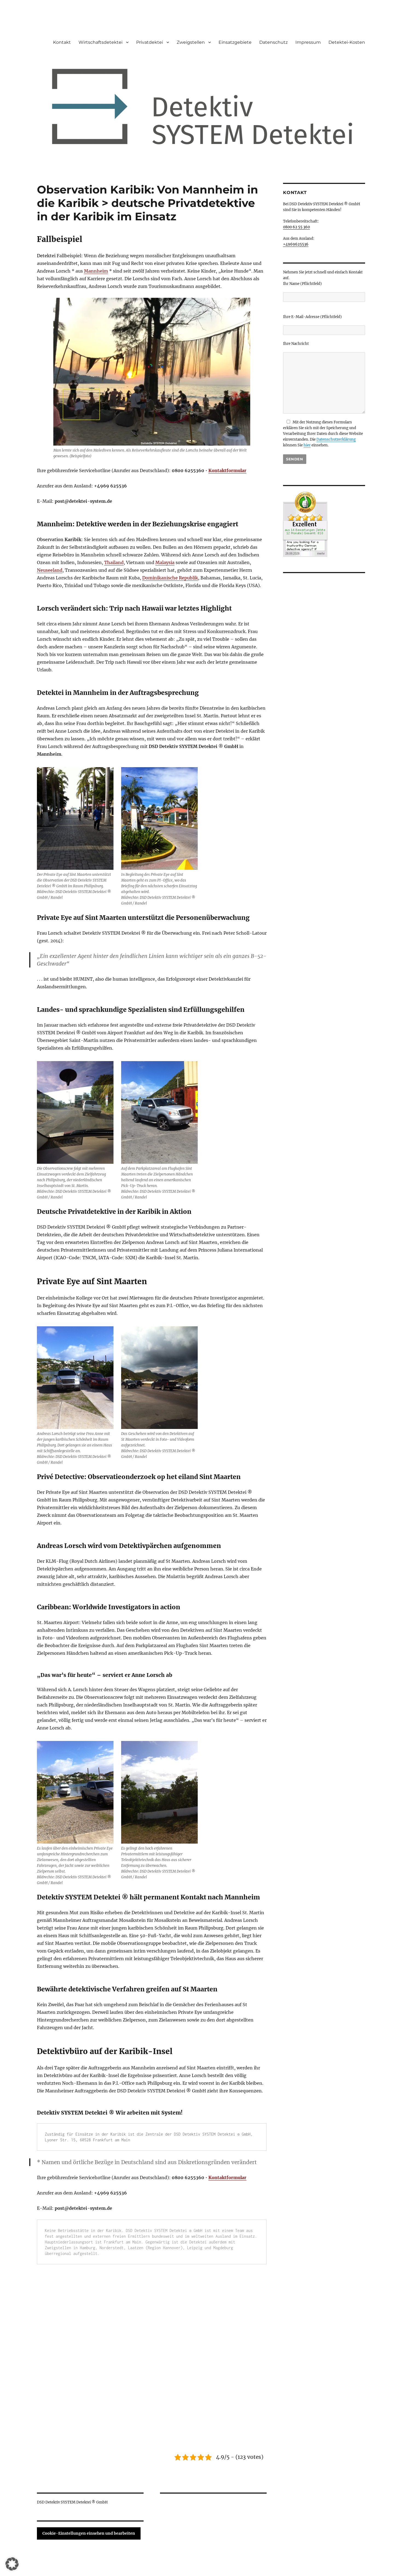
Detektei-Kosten (347, 42)
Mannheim (96, 271)
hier (307, 445)
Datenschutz (273, 42)
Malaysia (165, 562)
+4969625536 (296, 244)
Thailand (114, 562)
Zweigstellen (191, 42)
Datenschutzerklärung (336, 439)
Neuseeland (50, 570)
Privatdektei (150, 42)
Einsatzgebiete (235, 42)
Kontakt (62, 42)
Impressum (308, 42)
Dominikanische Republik (170, 578)
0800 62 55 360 (296, 227)
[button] (12, 2564)
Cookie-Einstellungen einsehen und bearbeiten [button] (89, 2533)
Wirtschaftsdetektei (100, 42)
